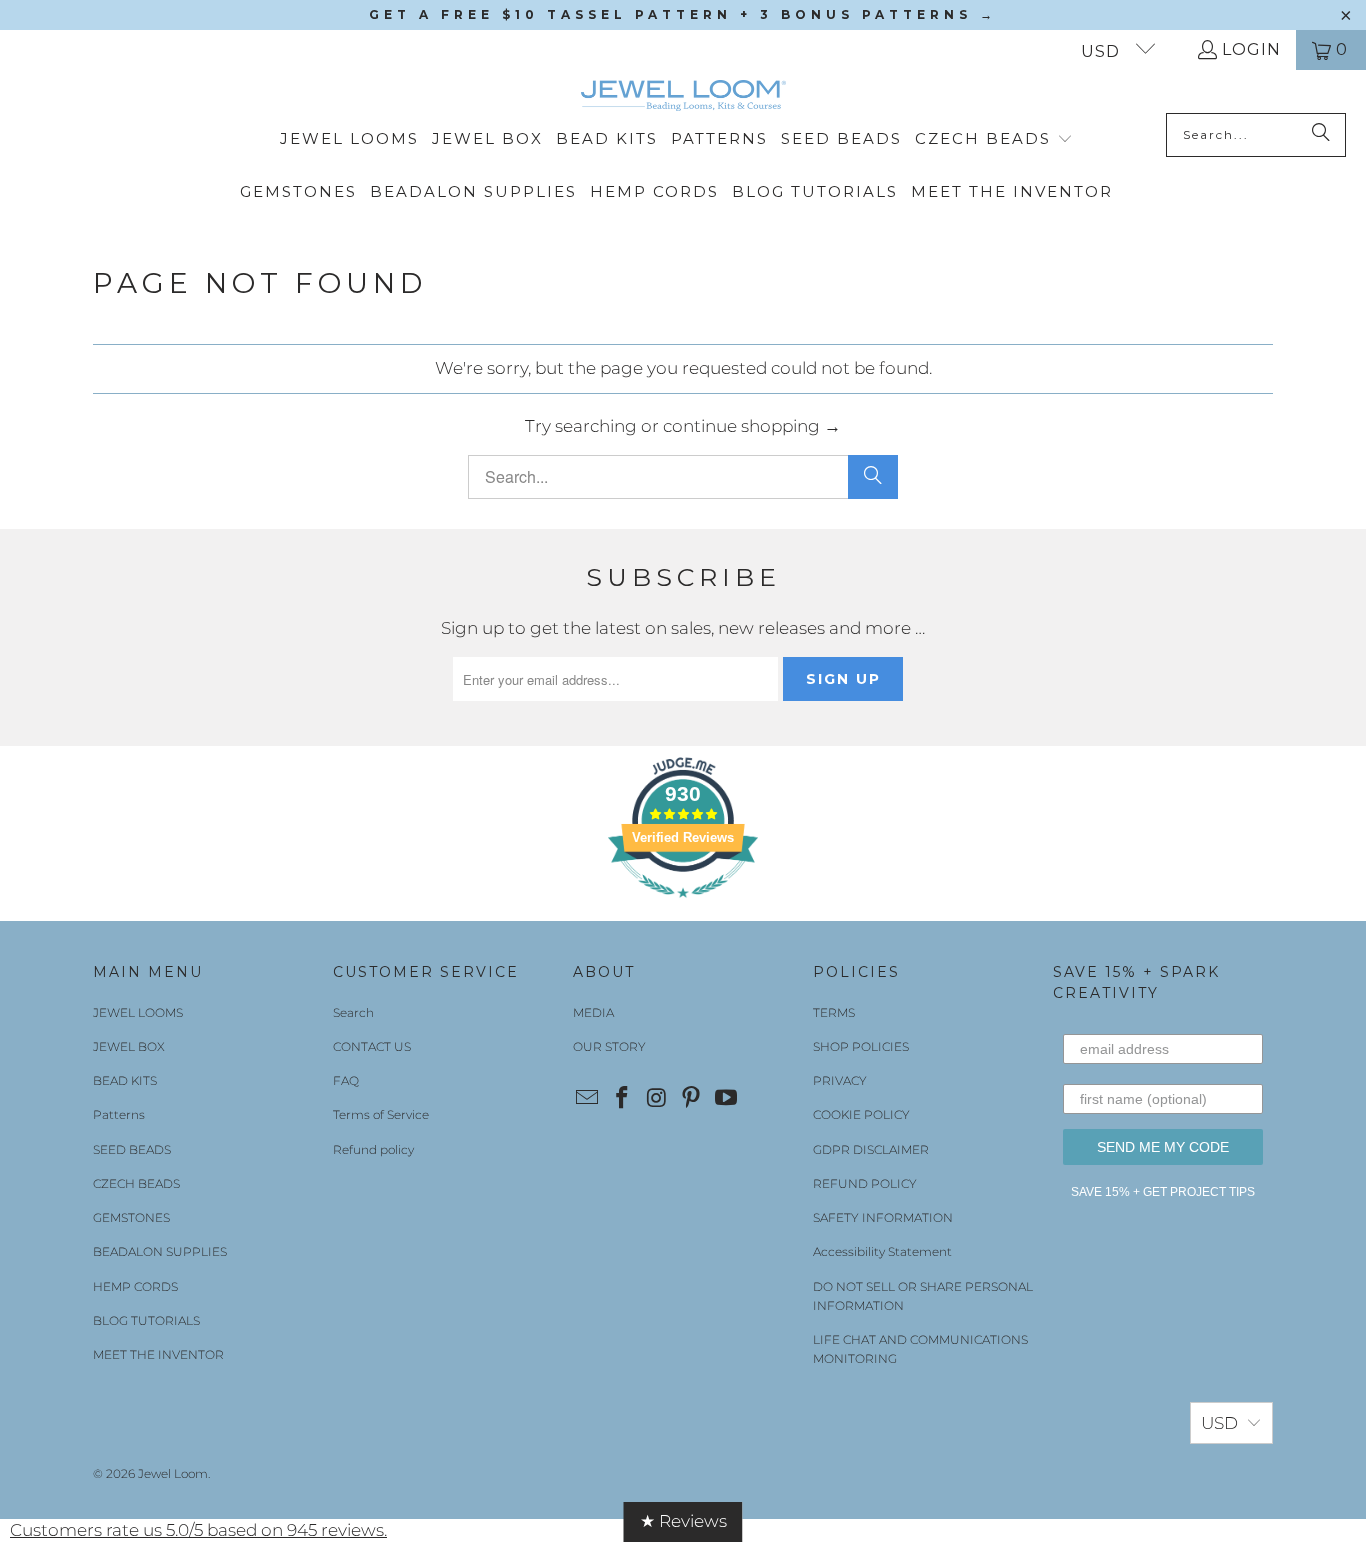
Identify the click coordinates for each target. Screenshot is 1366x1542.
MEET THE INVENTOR (158, 1354)
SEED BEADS (132, 1149)
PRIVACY (840, 1080)
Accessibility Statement (882, 1251)
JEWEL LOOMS (138, 1012)
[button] (994, 139)
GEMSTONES (131, 1217)
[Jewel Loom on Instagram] (657, 1099)
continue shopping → (752, 426)
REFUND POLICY (865, 1183)
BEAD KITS (125, 1080)
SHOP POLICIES (861, 1046)
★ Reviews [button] (683, 1521)
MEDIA (593, 1012)
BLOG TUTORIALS (146, 1320)
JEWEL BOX (129, 1046)
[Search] (1321, 135)
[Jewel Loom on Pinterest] (692, 1099)
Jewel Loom (173, 1473)
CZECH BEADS (136, 1183)
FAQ (346, 1080)
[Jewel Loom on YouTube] (727, 1099)
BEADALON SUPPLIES (160, 1251)
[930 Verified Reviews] (683, 907)
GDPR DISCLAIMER (871, 1149)
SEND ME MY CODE (1163, 1147)
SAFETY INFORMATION (883, 1217)
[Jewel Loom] (683, 96)
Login (1251, 49)
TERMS (834, 1012)
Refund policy (373, 1149)
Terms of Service (381, 1114)
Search (353, 1012)
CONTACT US (372, 1046)
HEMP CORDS (135, 1286)
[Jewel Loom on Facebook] (623, 1099)
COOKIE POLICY (861, 1114)
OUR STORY (609, 1046)
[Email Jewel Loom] (588, 1099)
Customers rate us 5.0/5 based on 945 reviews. (198, 1530)
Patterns (119, 1114)
